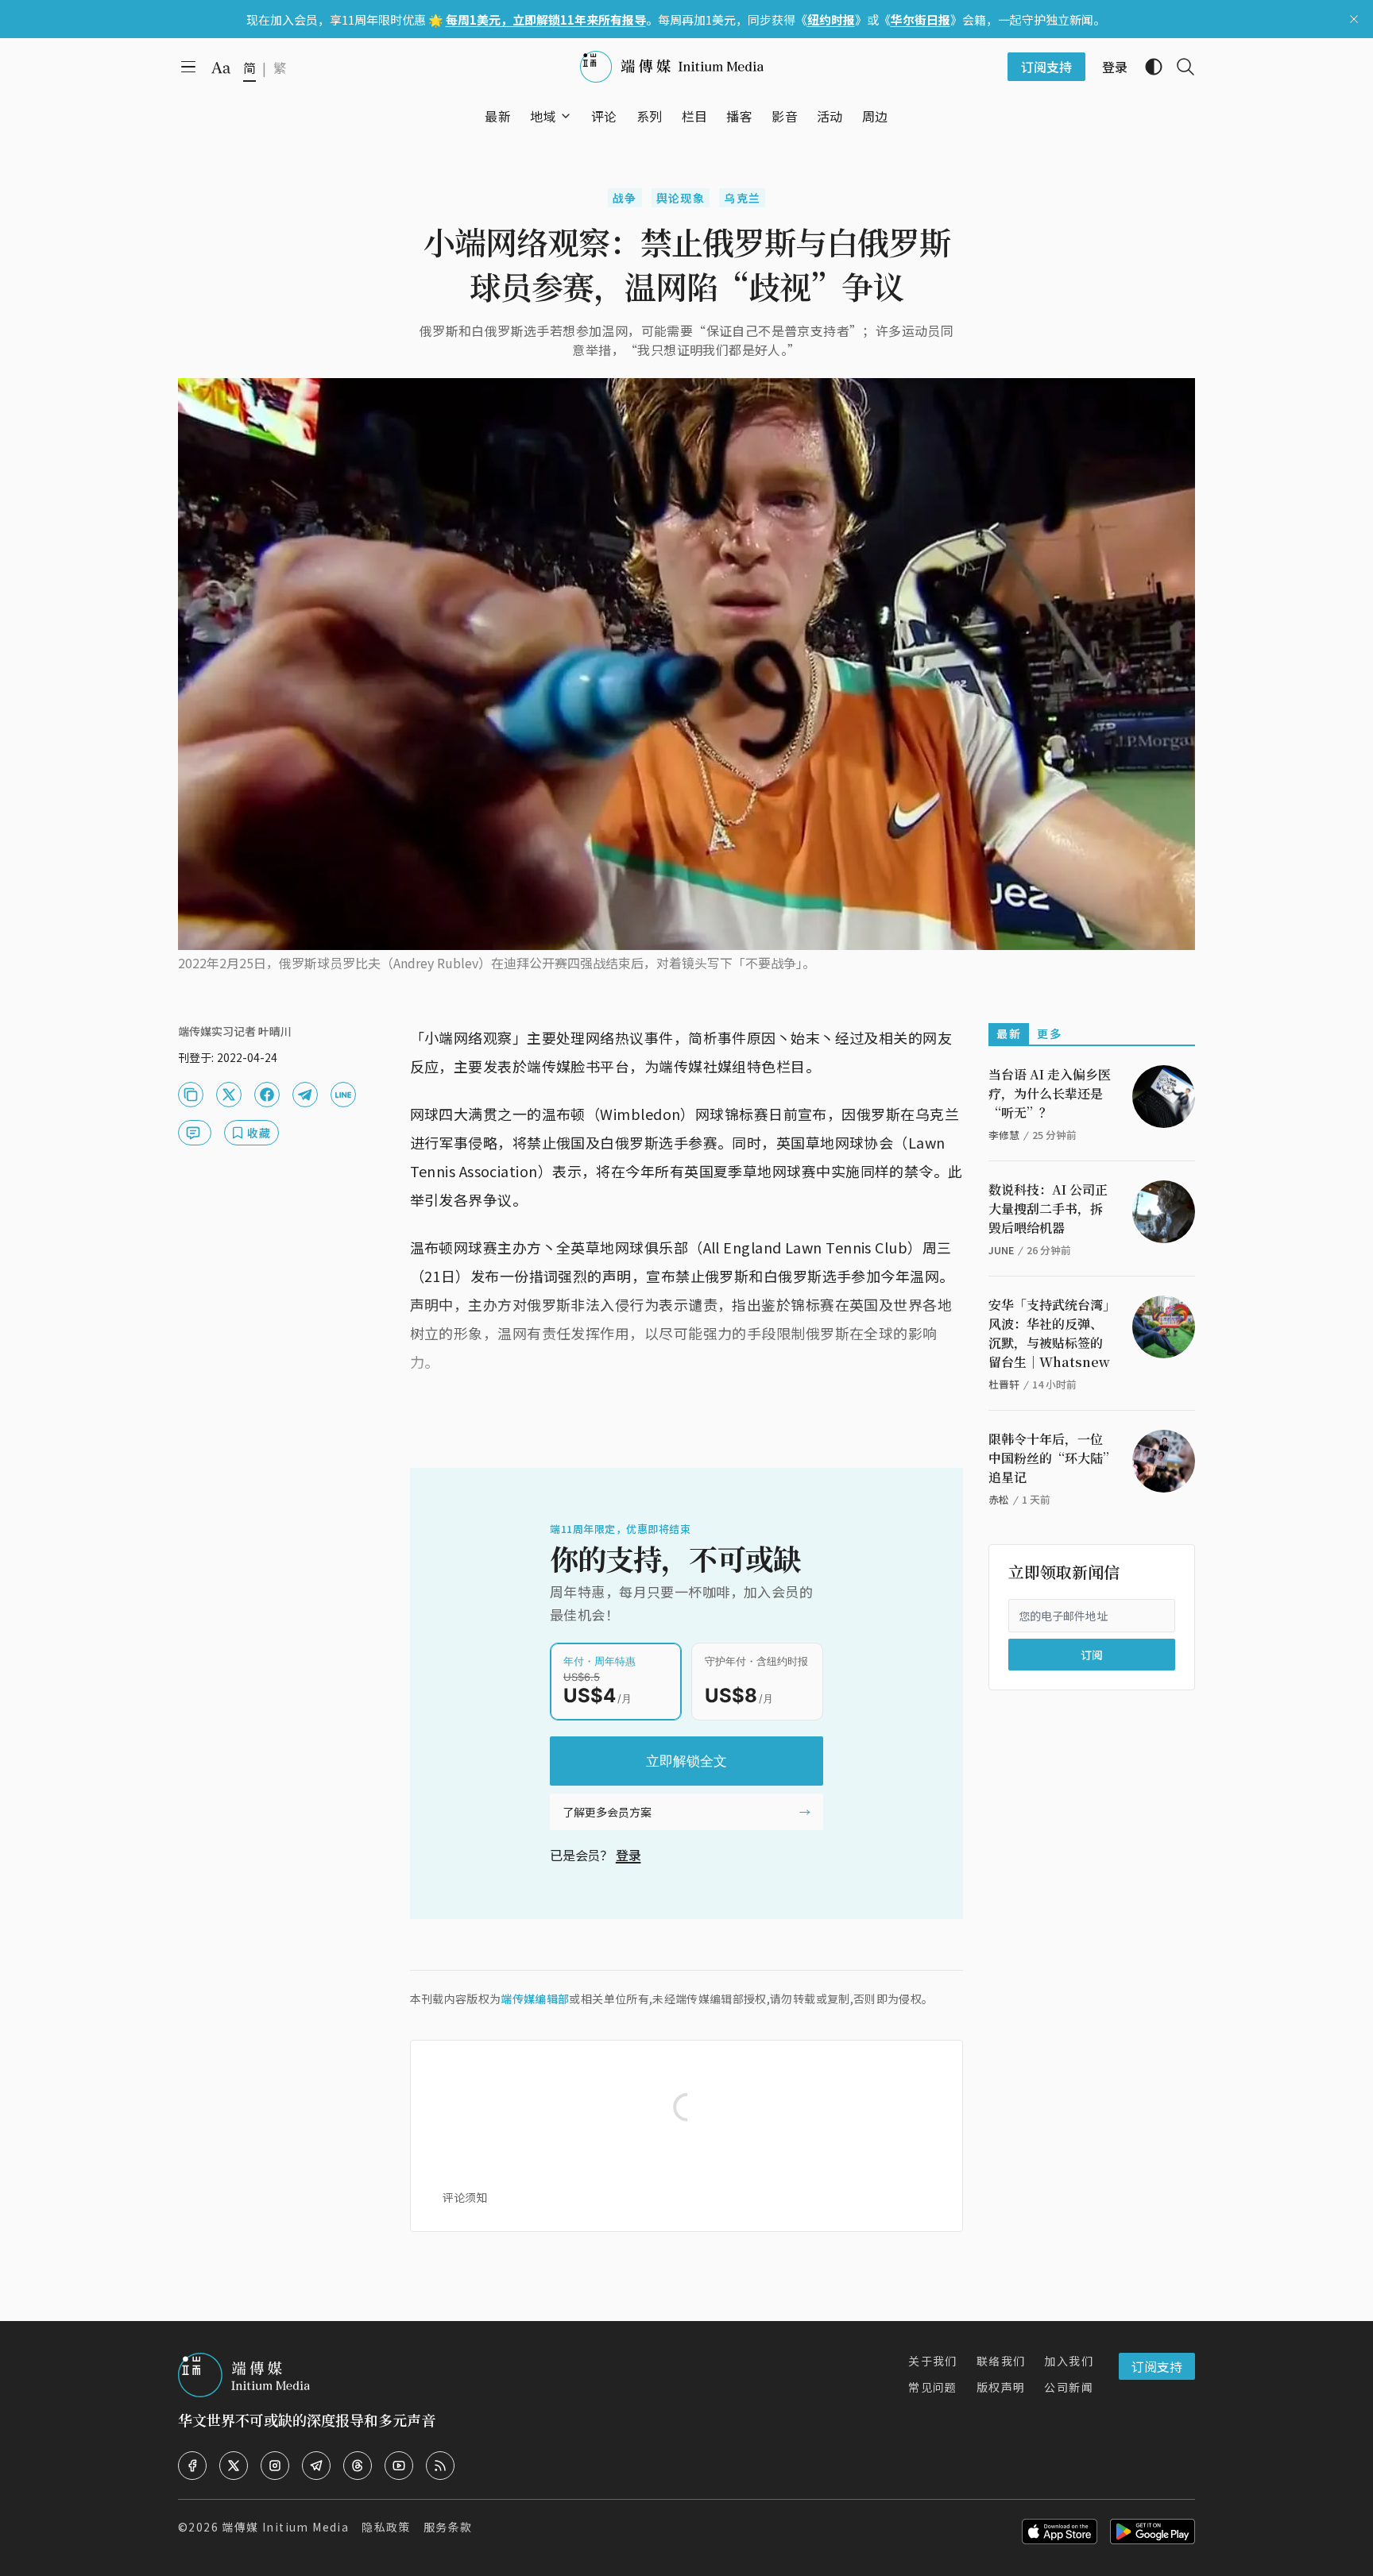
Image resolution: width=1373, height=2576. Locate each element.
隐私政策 (386, 2527)
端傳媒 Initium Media (285, 2527)
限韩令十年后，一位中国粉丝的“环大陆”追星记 (1049, 1458)
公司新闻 (1069, 2387)
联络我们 (1001, 2361)
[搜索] (1179, 67)
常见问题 (933, 2387)
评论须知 (465, 2197)
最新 (1009, 1033)
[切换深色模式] (1147, 67)
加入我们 (1069, 2361)
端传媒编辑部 (535, 1999)
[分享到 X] (229, 1095)
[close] (1354, 19)
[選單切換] (566, 116)
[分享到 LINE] (343, 1095)
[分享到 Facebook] (267, 1095)
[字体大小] (221, 68)
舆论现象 (681, 198)
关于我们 (933, 2361)
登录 (628, 1855)
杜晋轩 (1004, 1384)
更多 (1049, 1033)
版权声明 (1001, 2387)
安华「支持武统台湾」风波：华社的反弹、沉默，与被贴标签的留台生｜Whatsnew (1049, 1333)
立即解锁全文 (686, 1761)
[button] (543, 116)
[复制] (191, 1095)
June (1001, 1250)
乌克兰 (742, 198)
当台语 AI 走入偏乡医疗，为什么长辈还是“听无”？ (1050, 1093)
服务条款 (448, 2527)
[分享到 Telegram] (305, 1095)
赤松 (999, 1499)
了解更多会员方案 (607, 1812)
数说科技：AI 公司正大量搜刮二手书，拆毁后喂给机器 (1048, 1209)
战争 (625, 198)
